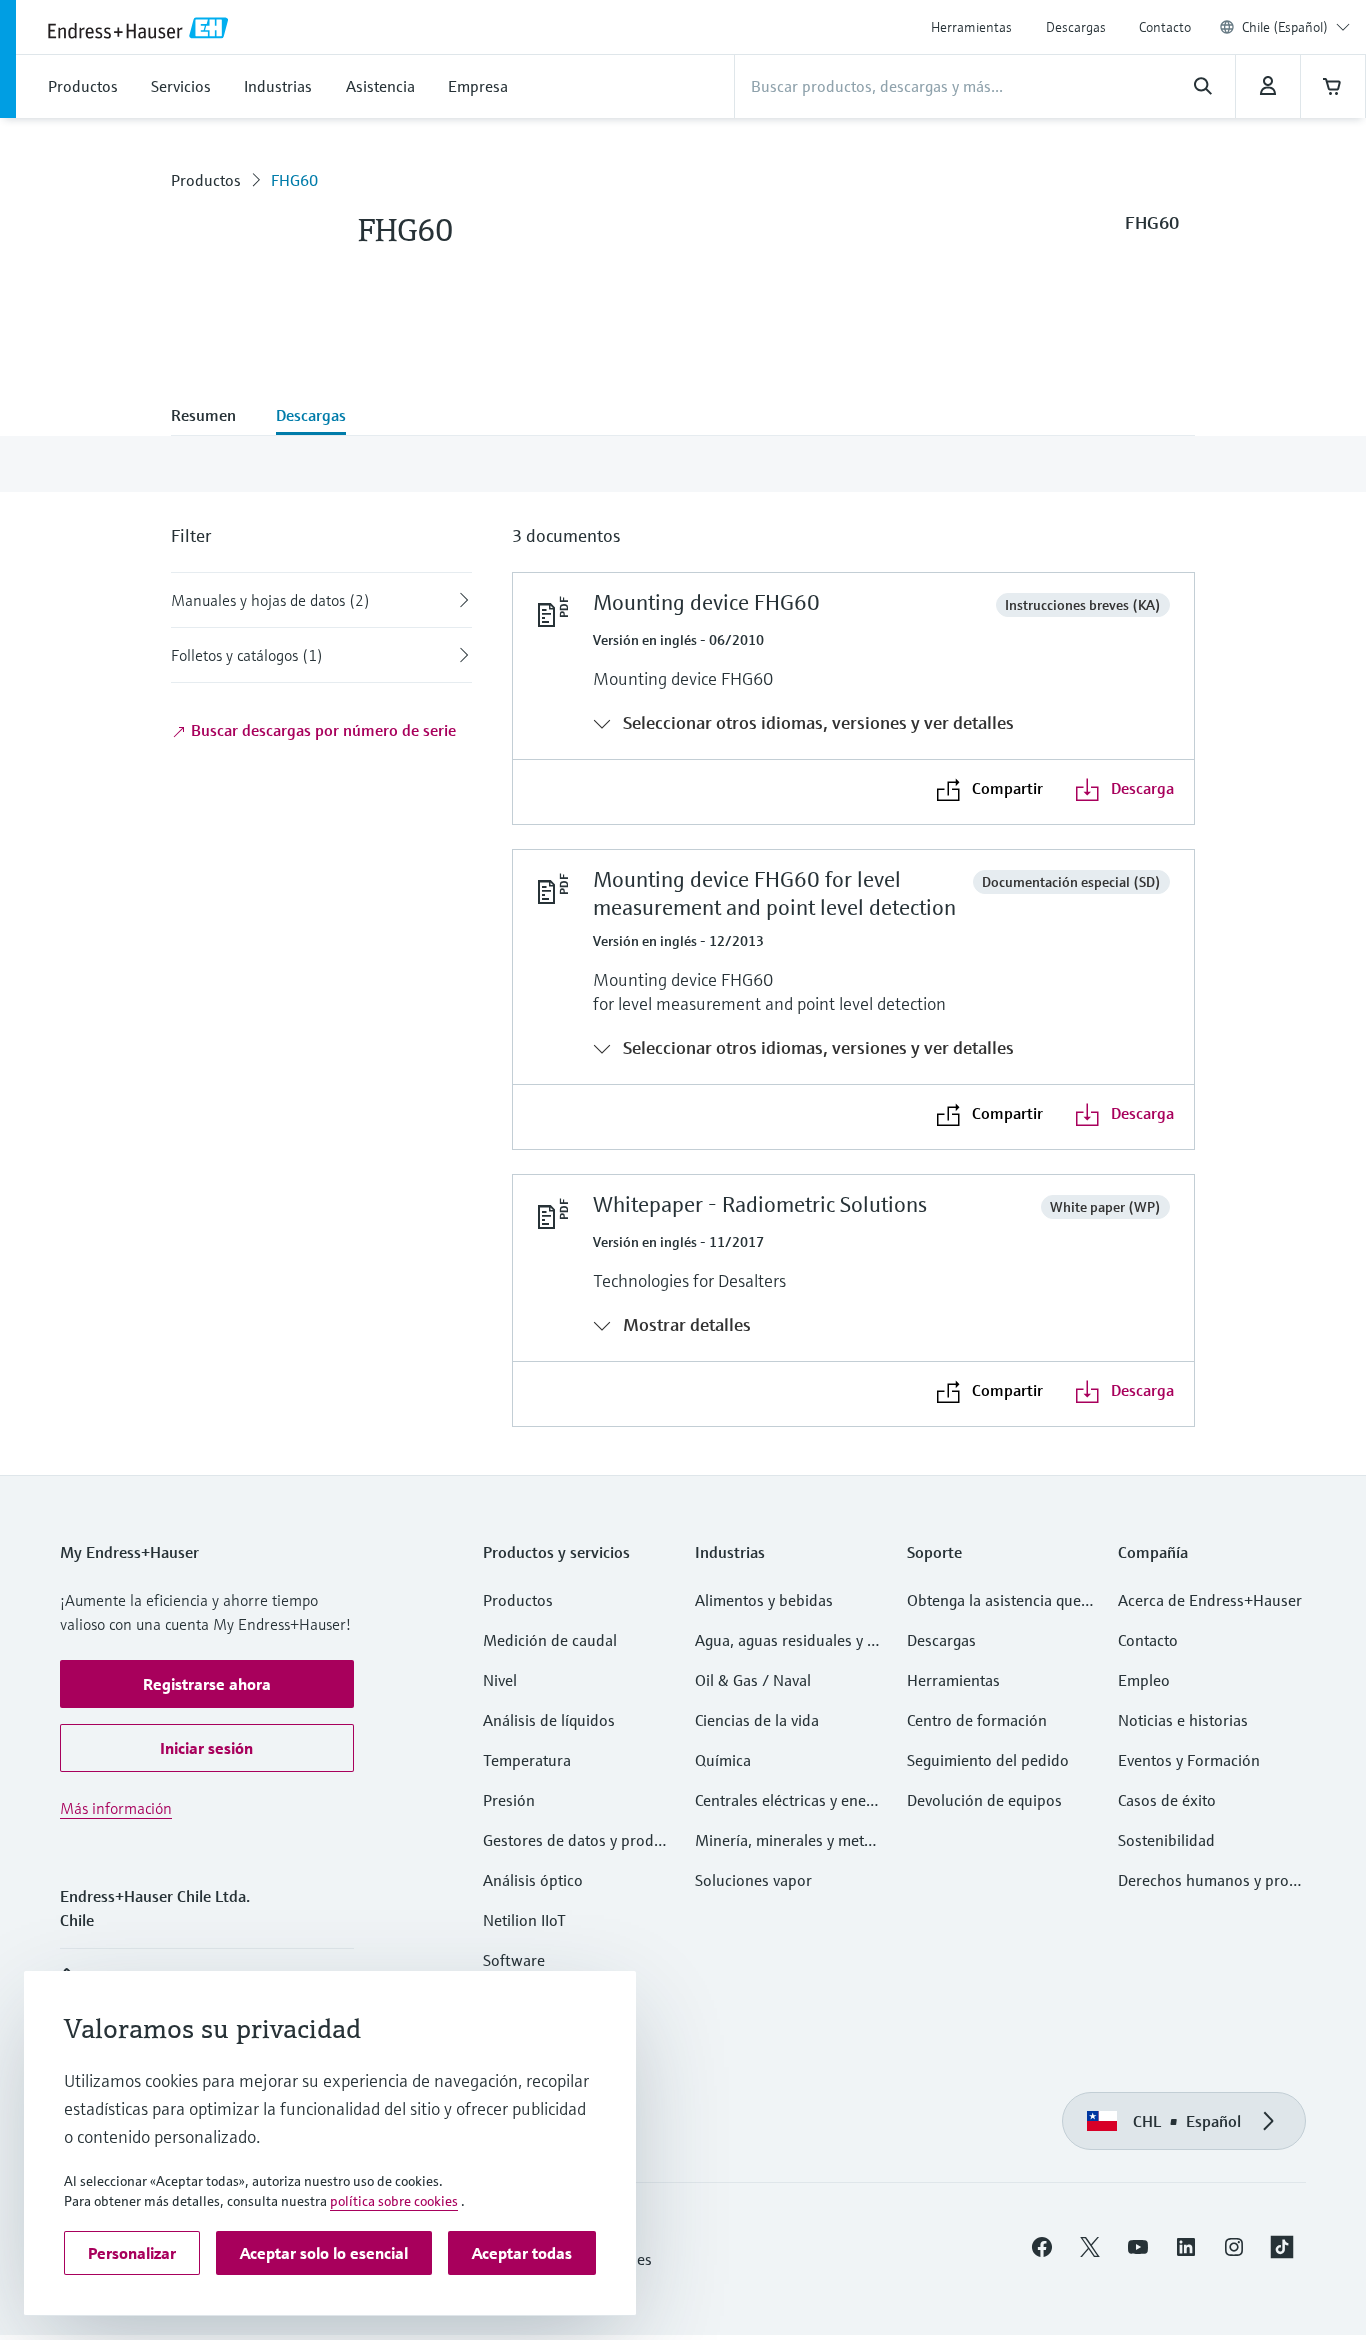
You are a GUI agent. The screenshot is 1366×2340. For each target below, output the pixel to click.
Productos (206, 180)
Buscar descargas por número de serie (321, 730)
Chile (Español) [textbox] (1285, 27)
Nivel (500, 1680)
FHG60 (294, 180)
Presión (509, 1800)
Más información (116, 1808)
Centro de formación (977, 1720)
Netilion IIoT (524, 1920)
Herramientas (971, 27)
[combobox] (1296, 27)
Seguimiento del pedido (988, 1760)
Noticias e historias (1183, 1720)
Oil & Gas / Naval (753, 1680)
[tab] (213, 417)
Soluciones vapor (753, 1880)
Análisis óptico (533, 1880)
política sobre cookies (394, 2201)
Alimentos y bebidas (764, 1600)
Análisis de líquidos (549, 1720)
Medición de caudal (550, 1640)
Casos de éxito (1167, 1800)
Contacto (1165, 27)
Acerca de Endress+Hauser (1210, 1600)
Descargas (1076, 27)
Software (514, 1960)
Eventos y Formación (1189, 1760)
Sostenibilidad (1166, 1840)
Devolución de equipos (984, 1800)
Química (723, 1760)
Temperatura (527, 1760)
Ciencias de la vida (757, 1720)
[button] (207, 1684)
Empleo (1144, 1680)
